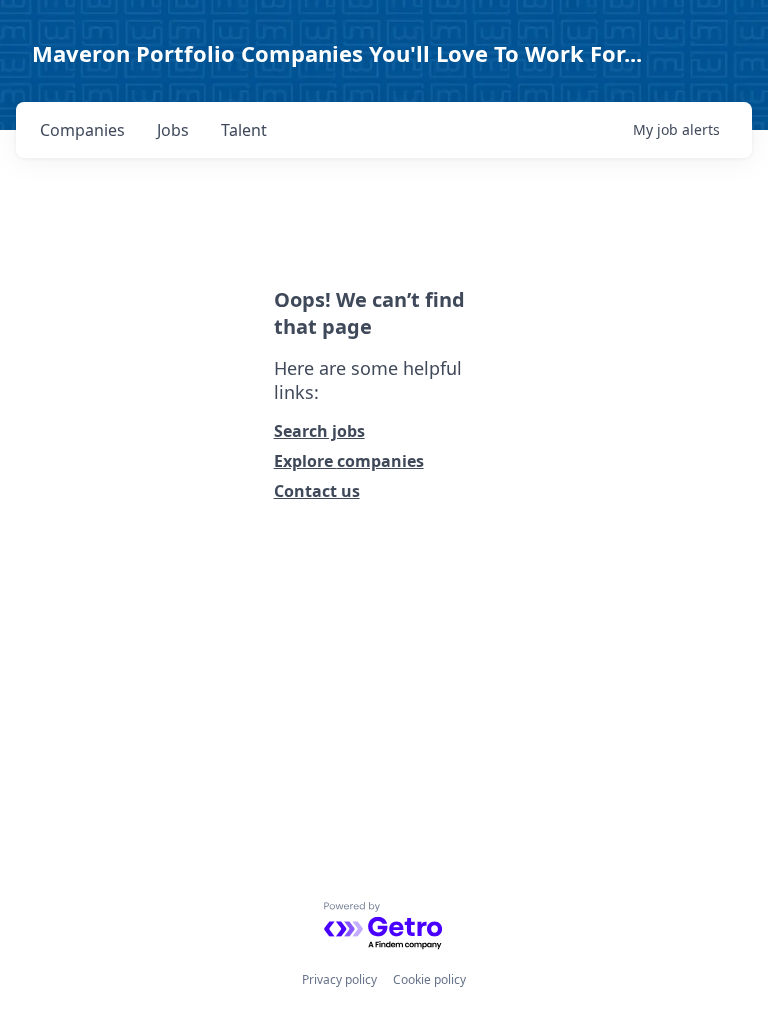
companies (82, 130)
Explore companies (349, 461)
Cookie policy (429, 979)
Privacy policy (339, 979)
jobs (173, 130)
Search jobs (319, 431)
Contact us (317, 491)
